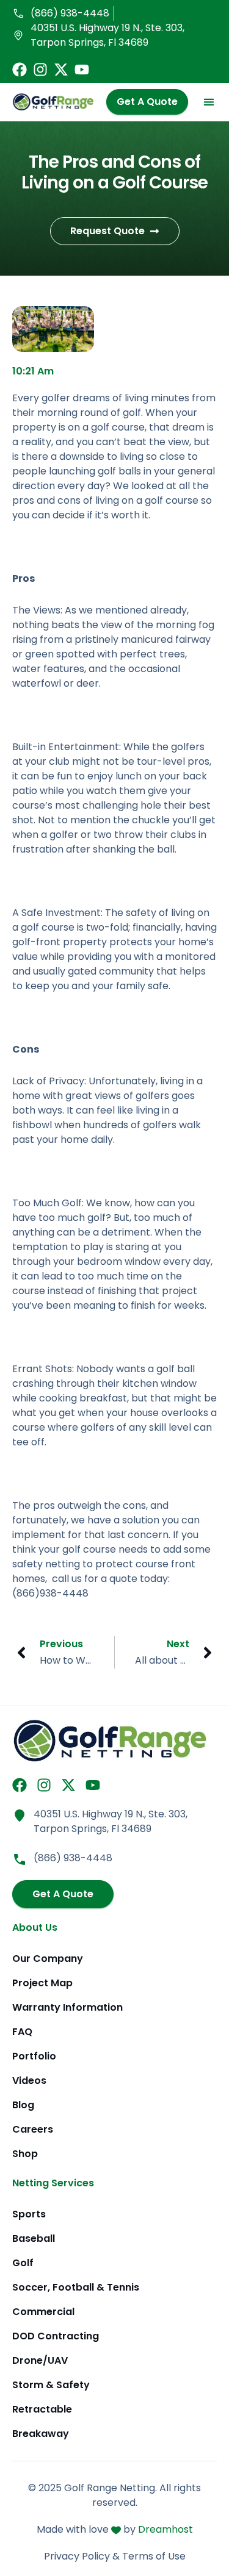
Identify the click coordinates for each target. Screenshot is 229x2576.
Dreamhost (165, 2529)
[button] (209, 102)
